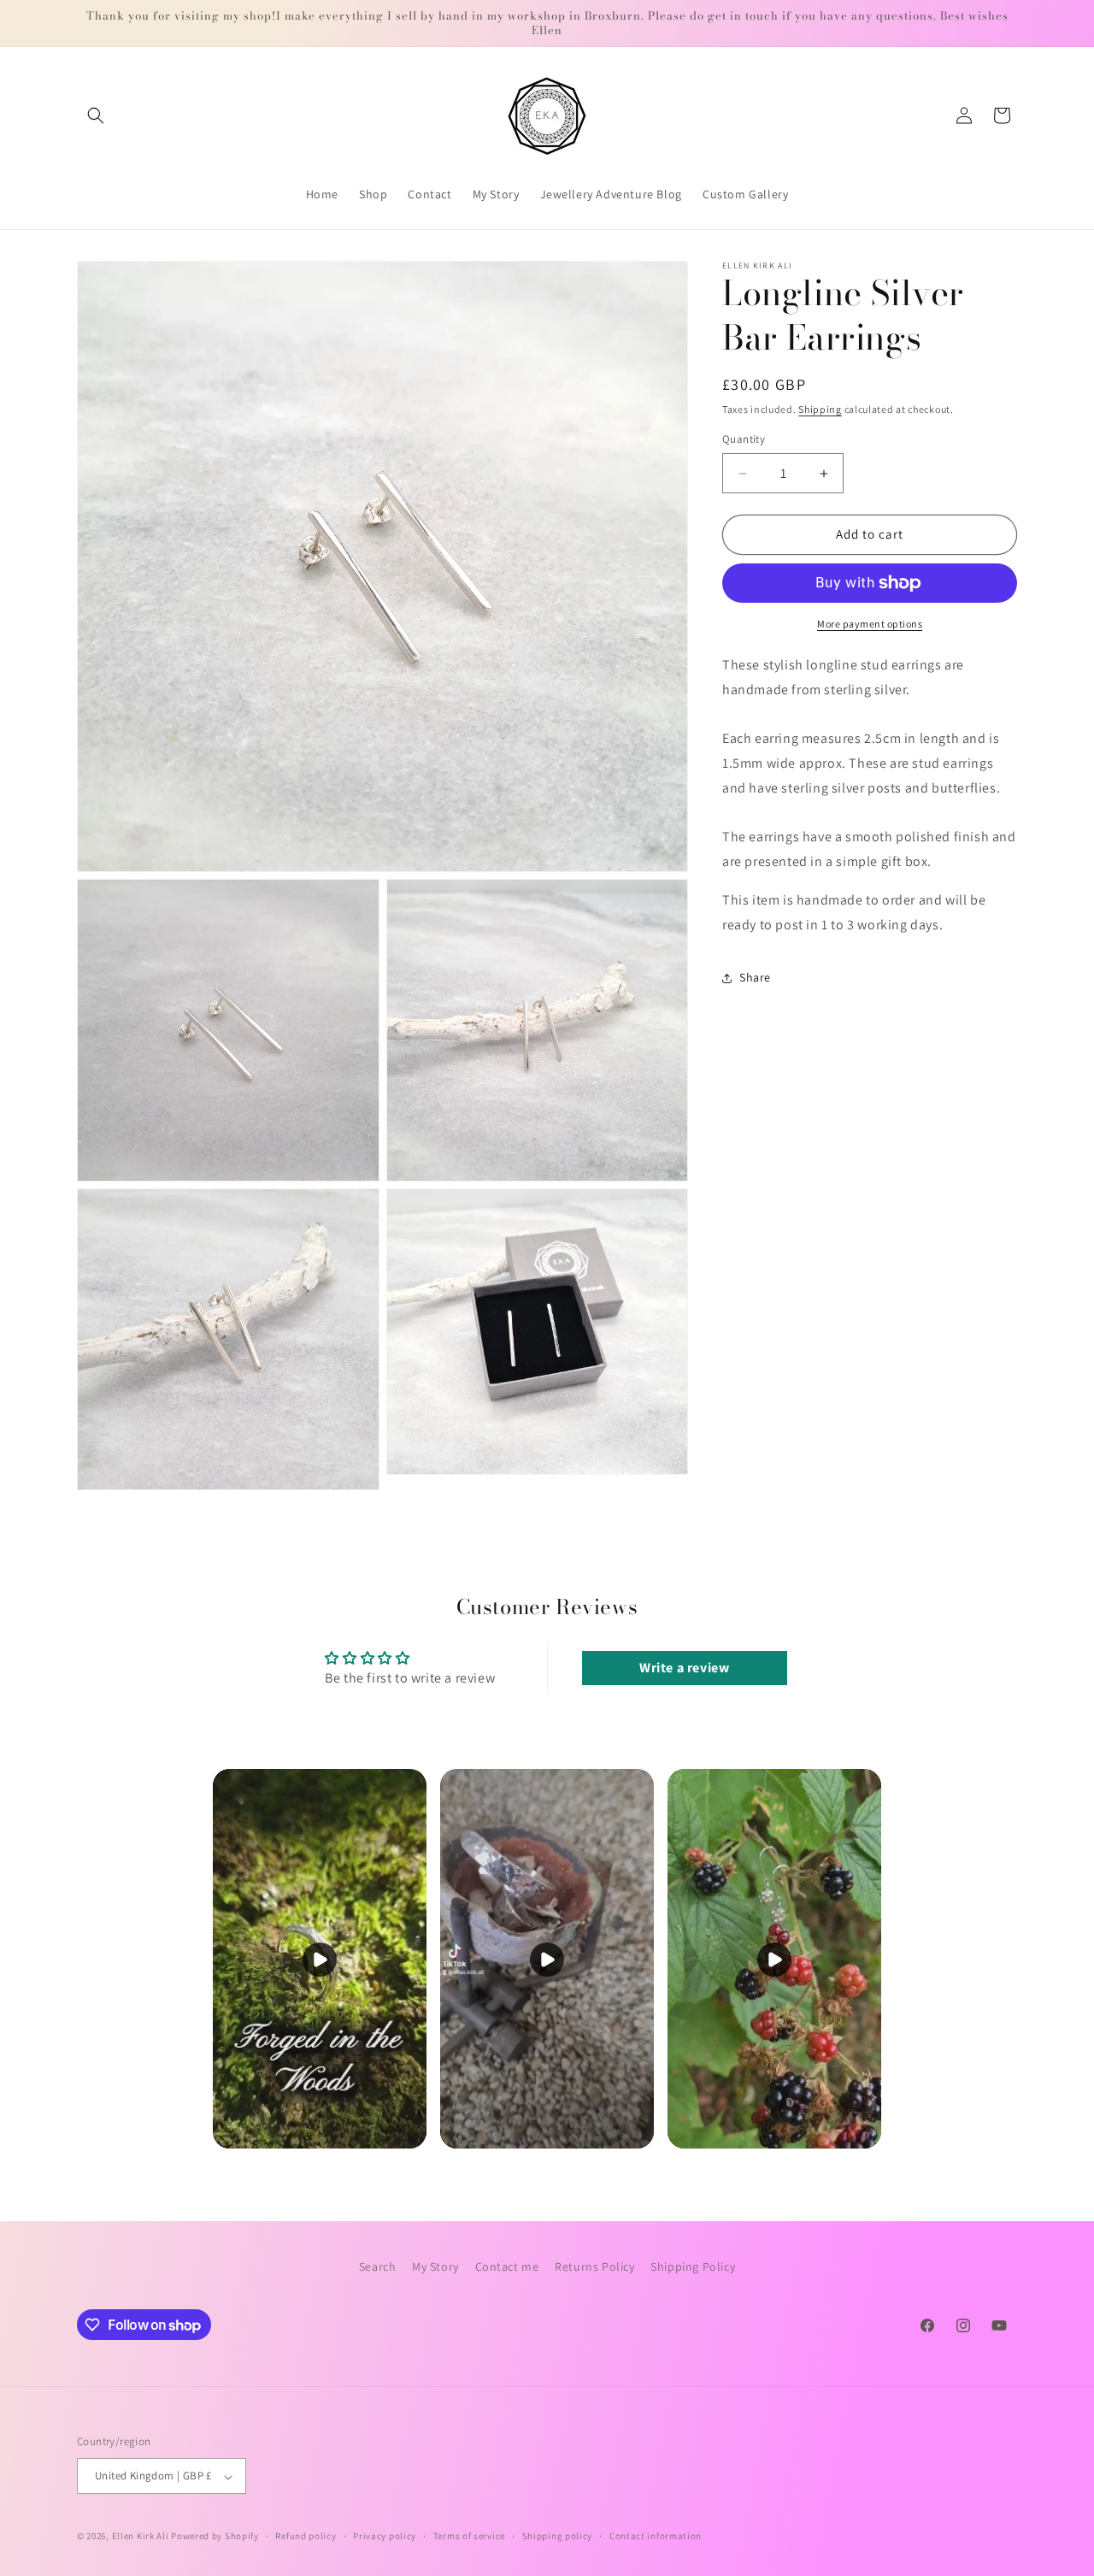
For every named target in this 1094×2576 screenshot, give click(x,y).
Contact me (507, 2267)
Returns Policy (594, 2267)
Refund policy (306, 2536)
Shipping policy (558, 2536)
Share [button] (755, 978)
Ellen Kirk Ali (141, 2537)
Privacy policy (385, 2536)
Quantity (744, 440)
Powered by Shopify (215, 2537)
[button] (96, 115)
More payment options (870, 624)
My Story (435, 2267)
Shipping (820, 409)
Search (378, 2267)
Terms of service (469, 2536)
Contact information (656, 2536)
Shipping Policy (693, 2267)
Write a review (684, 1668)
